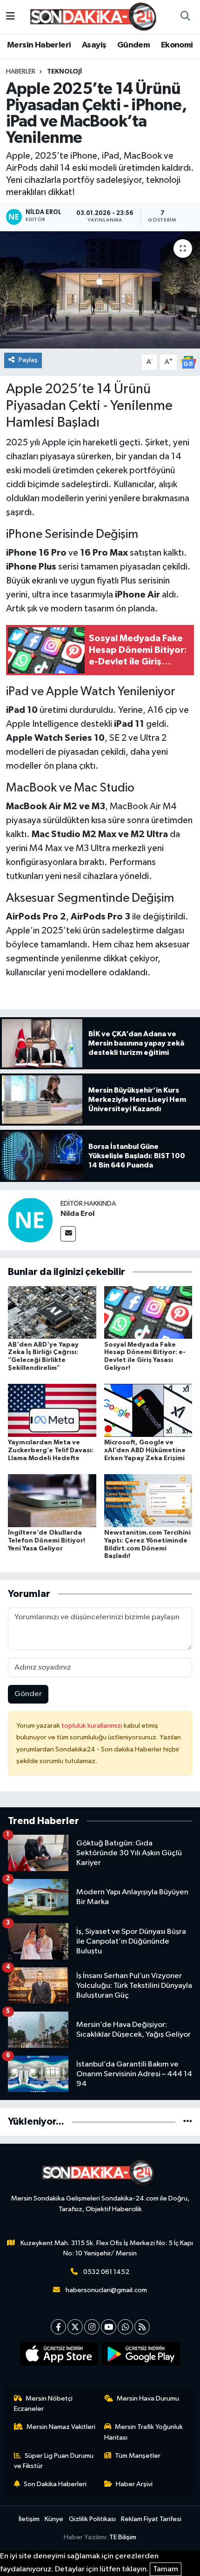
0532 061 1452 (106, 2272)
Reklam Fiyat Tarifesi (151, 2519)
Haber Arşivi (134, 2484)
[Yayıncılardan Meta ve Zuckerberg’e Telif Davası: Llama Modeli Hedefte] (52, 1410)
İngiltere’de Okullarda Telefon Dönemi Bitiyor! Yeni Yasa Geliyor (47, 1541)
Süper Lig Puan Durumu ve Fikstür (54, 2461)
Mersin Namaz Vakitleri (61, 2427)
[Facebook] (58, 2327)
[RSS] (142, 2327)
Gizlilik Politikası (92, 2519)
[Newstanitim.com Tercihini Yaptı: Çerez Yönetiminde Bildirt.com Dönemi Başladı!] (148, 1500)
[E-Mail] (68, 1234)
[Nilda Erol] (30, 1220)
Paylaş (28, 360)
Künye (54, 2519)
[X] (75, 2327)
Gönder (28, 1694)
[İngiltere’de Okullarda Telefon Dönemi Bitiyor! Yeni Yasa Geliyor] (52, 1500)
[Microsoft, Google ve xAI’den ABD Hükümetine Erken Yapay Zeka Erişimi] (148, 1410)
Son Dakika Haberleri (55, 2484)
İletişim (29, 2519)
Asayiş (94, 45)
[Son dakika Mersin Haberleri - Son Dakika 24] (96, 17)
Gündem (133, 45)
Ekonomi (177, 45)
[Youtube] (109, 2327)
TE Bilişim (123, 2537)
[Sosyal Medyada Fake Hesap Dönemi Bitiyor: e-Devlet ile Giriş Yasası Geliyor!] (148, 1312)
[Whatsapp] (125, 2327)
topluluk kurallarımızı (93, 1726)
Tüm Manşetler (138, 2456)
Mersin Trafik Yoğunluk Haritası (144, 2432)
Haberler (21, 72)
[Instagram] (92, 2327)
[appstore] (59, 2356)
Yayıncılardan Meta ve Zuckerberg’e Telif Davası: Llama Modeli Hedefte (51, 1450)
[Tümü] (188, 2122)
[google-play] (141, 2356)
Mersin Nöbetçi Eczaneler (43, 2404)
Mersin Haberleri (39, 45)
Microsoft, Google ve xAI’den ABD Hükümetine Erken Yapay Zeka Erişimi (145, 1450)
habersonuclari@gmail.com (106, 2290)
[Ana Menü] (10, 17)
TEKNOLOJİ (64, 72)
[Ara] (185, 17)
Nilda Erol (77, 1214)
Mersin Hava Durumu (148, 2398)
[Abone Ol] (188, 362)
